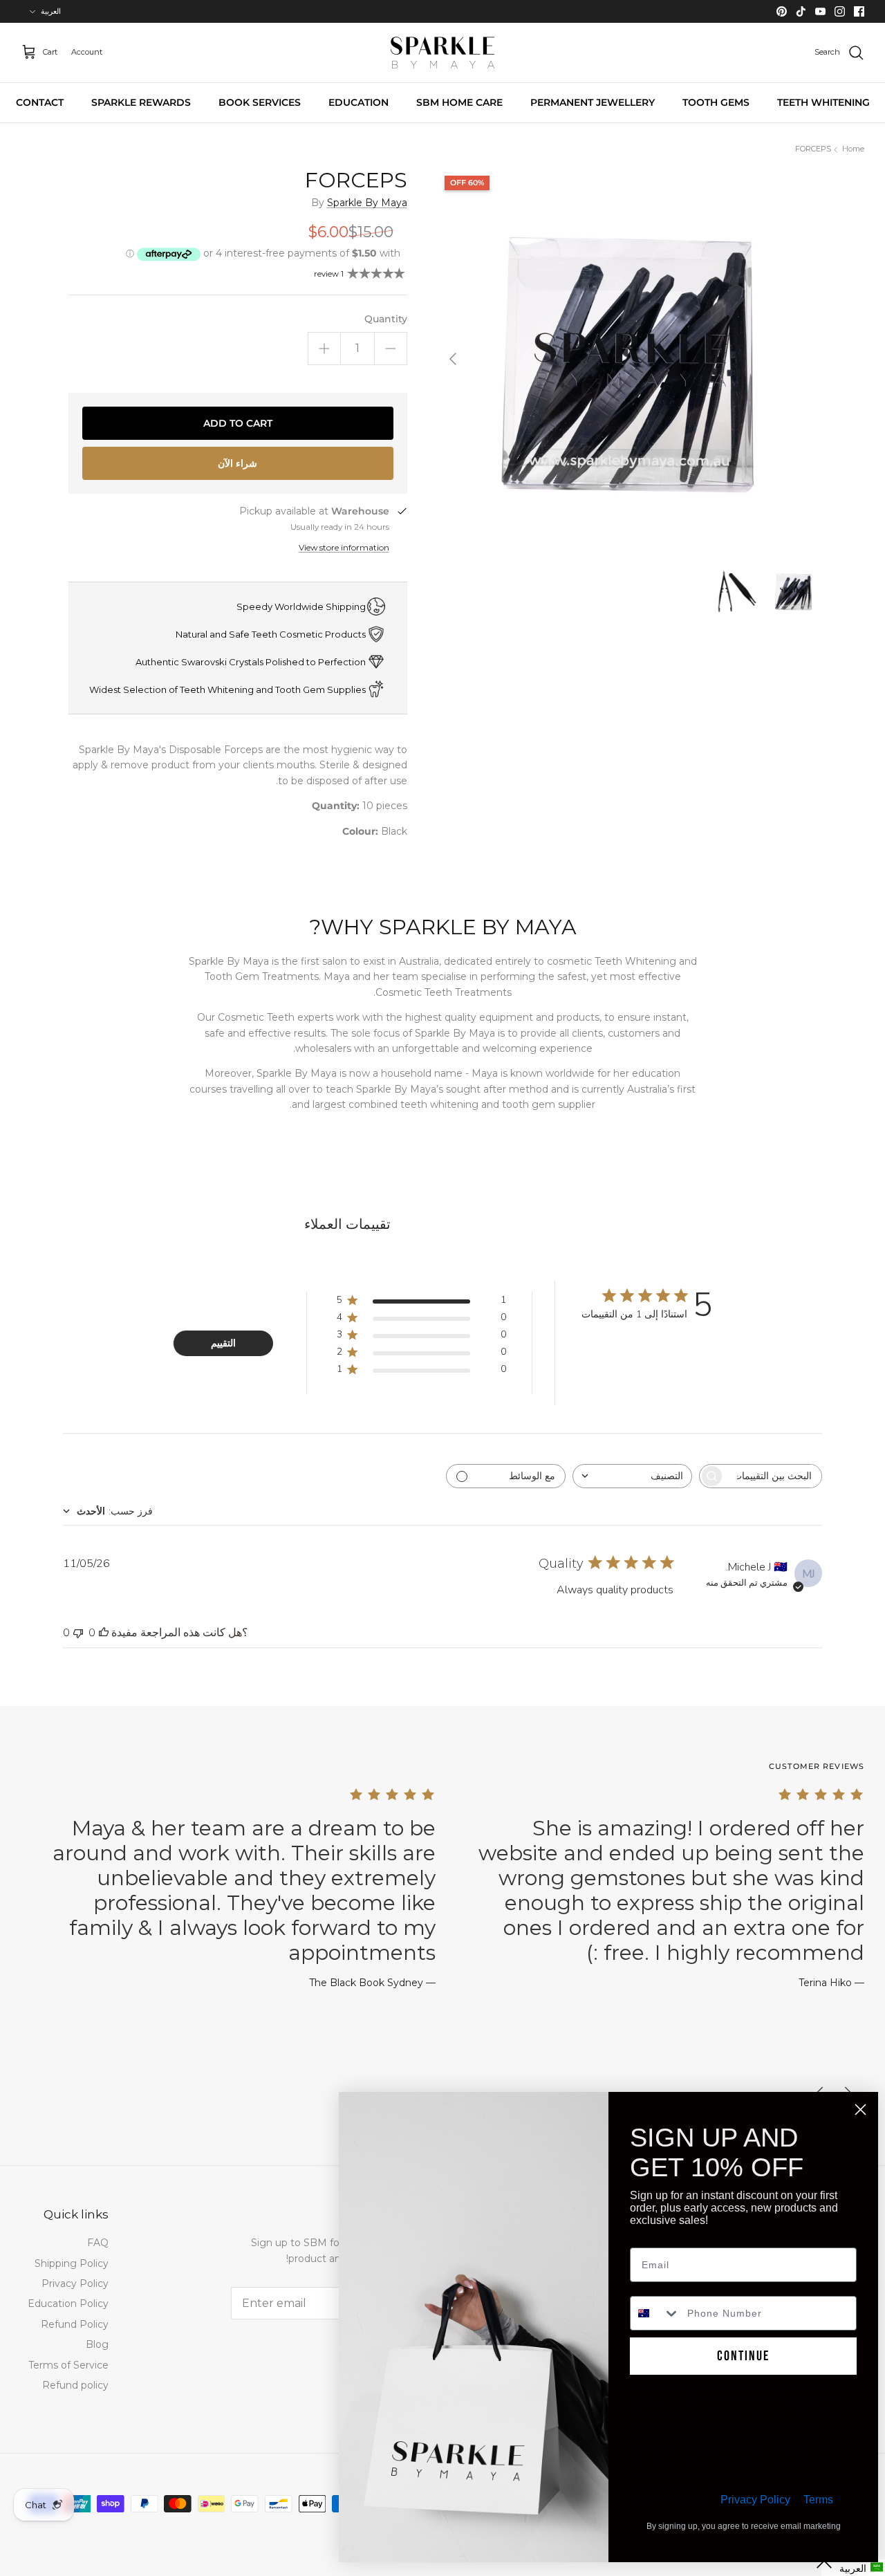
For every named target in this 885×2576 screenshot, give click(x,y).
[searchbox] (773, 1476)
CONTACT (40, 102)
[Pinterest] (782, 11)
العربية (51, 11)
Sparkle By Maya (367, 203)
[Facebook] (859, 11)
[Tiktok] (801, 11)
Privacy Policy (75, 2283)
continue (743, 2356)
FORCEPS (813, 149)
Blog (97, 2344)
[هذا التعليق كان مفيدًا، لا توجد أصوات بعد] (104, 1633)
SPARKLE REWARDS (141, 102)
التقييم (223, 1343)
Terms (818, 2500)
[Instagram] (840, 11)
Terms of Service (68, 2365)
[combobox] (632, 1476)
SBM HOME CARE (459, 102)
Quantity (386, 319)
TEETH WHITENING (823, 102)
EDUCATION (358, 102)
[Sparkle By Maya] (442, 53)
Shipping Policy (72, 2263)
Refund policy (75, 2385)
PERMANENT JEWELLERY (593, 102)
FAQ (98, 2243)
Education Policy (68, 2304)
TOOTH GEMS (716, 102)
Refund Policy (75, 2324)
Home (853, 149)
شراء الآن (237, 463)
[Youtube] (820, 11)
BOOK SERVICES (260, 102)
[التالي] (453, 359)
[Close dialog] (860, 2110)
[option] (627, 359)
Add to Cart (238, 423)
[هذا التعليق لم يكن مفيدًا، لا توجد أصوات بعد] (78, 1633)
